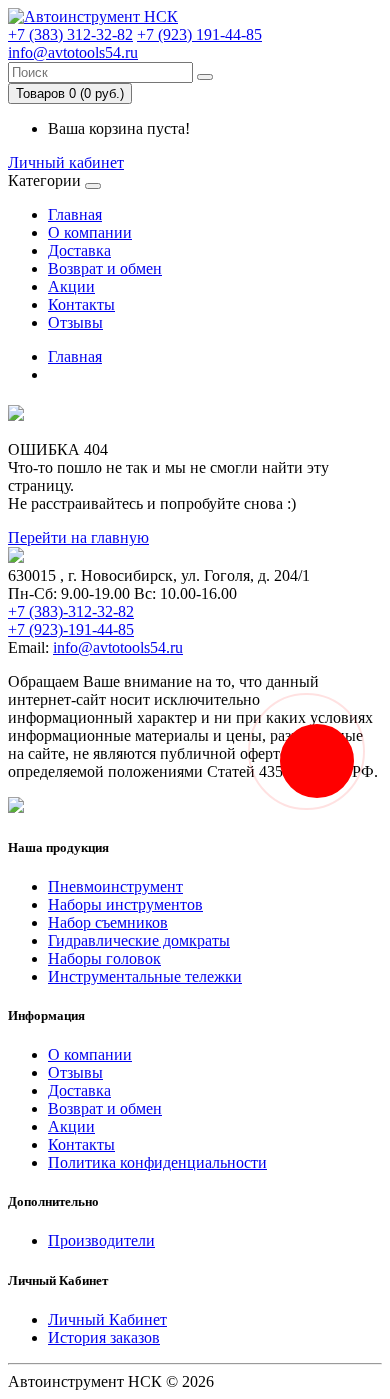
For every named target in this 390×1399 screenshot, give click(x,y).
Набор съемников (108, 922)
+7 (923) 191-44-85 (199, 34)
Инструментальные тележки (145, 976)
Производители (101, 1240)
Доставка (79, 250)
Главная (75, 214)
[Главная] (93, 16)
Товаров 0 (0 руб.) (70, 93)
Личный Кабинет (107, 1319)
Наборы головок (104, 958)
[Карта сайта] (16, 807)
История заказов (104, 1337)
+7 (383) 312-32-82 (70, 34)
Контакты (81, 304)
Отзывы (75, 322)
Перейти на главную (78, 537)
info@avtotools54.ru (73, 52)
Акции (71, 286)
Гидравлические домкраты (139, 940)
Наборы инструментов (125, 904)
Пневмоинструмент (115, 886)
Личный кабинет (66, 162)
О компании (90, 232)
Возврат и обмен (105, 268)
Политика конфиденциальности (157, 1162)
